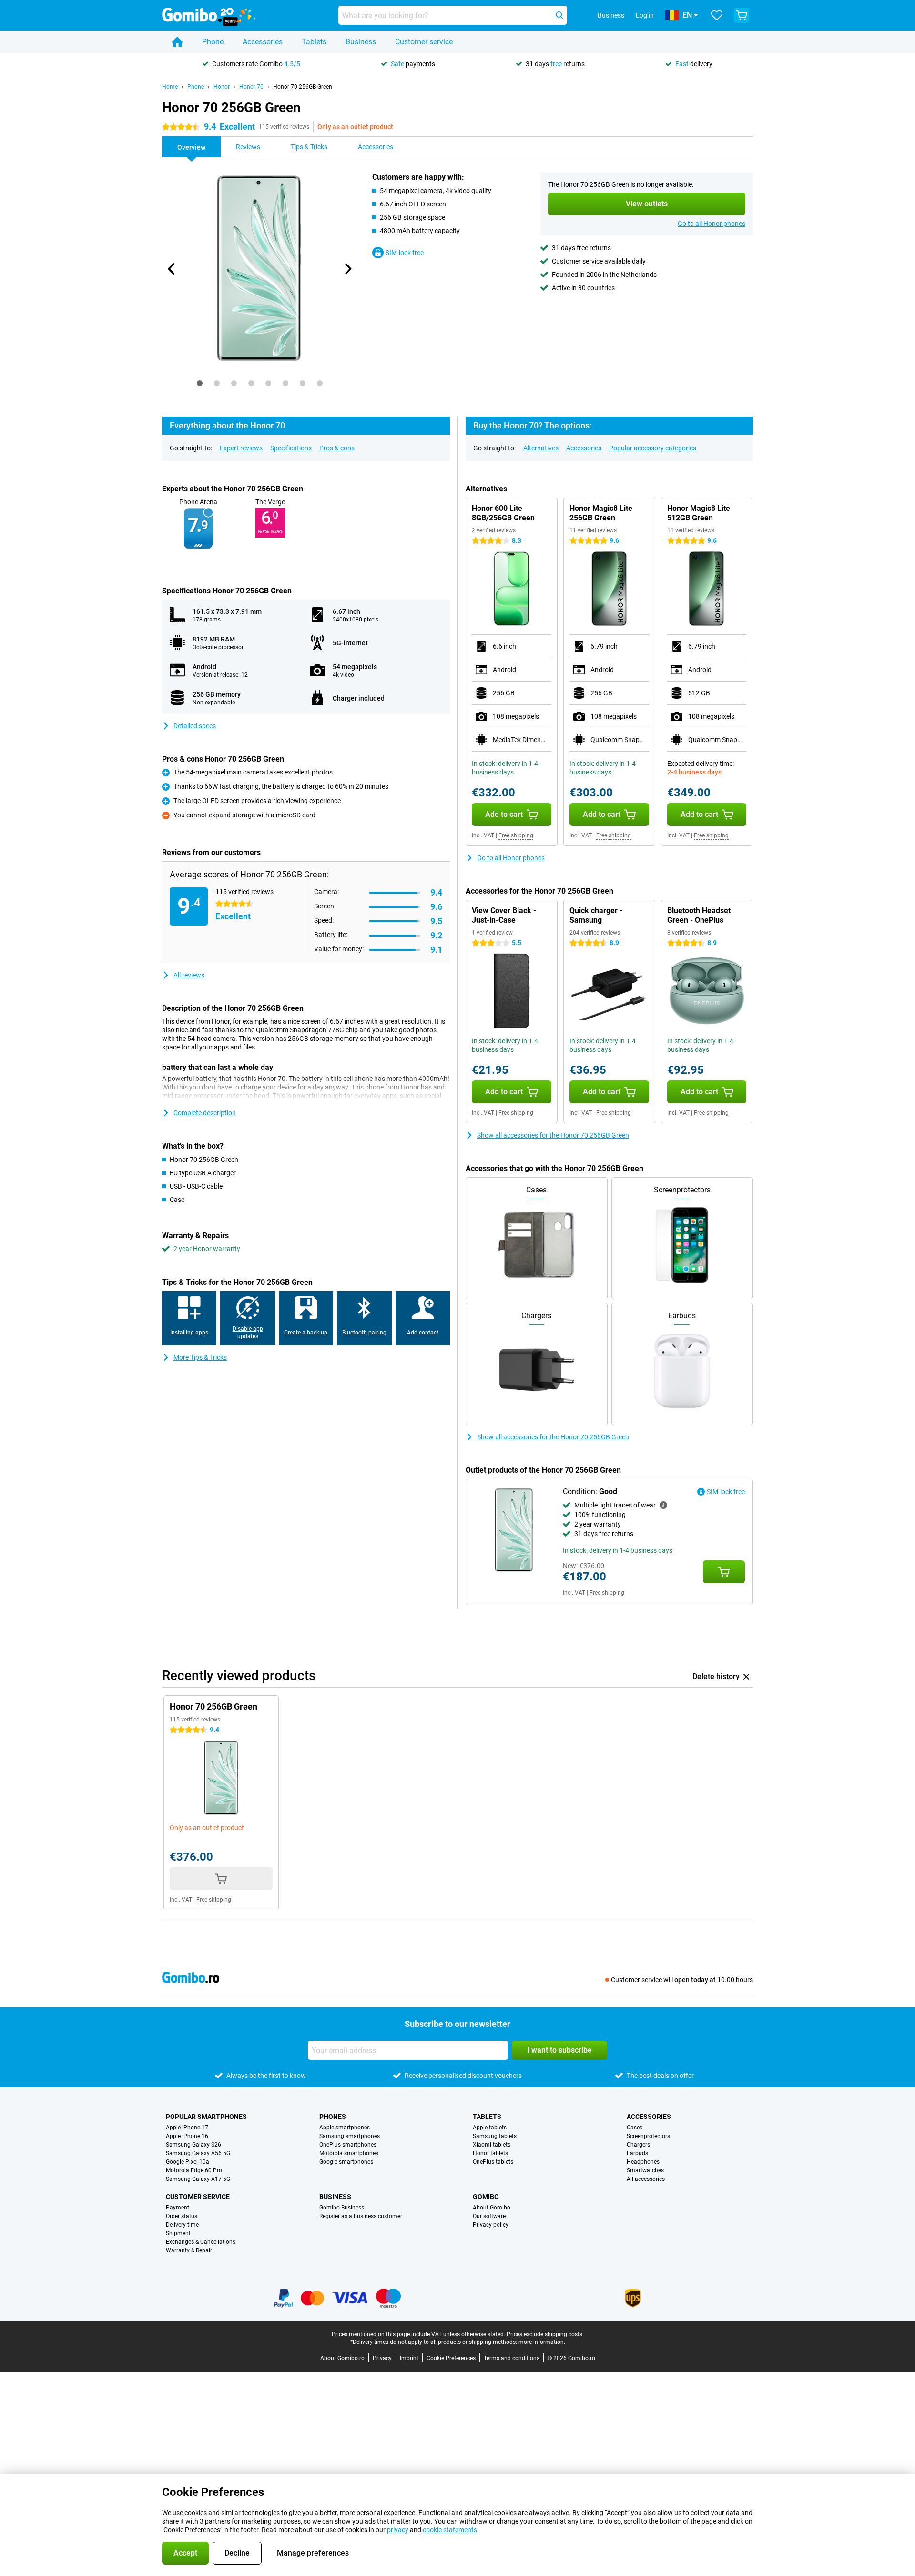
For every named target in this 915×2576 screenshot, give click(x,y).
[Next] (347, 269)
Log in (645, 15)
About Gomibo (492, 2208)
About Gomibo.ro (342, 2358)
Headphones (643, 2162)
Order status (182, 2216)
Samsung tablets (495, 2136)
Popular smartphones (206, 2117)
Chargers (638, 2145)
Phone (213, 42)
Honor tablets (490, 2153)
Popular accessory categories (653, 448)
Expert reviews (241, 448)
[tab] (200, 383)
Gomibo (486, 2197)
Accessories (263, 42)
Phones (333, 2117)
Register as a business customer (361, 2216)
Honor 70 (251, 87)
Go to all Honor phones (712, 224)
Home (170, 87)
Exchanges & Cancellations (201, 2242)
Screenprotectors (648, 2136)
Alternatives (541, 448)
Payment (178, 2208)
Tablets (314, 42)
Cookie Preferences (451, 2358)
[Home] (177, 42)
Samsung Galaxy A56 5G (198, 2153)
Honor (222, 87)
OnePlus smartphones (348, 2145)
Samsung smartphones (350, 2136)
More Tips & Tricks (200, 1357)
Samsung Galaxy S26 (193, 2145)
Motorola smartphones (349, 2153)
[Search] (559, 15)
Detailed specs (195, 726)
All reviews (189, 975)
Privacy (382, 2358)
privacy (398, 2530)
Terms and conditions (512, 2358)
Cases (635, 2128)
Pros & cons (337, 448)
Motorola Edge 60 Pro (194, 2170)
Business (361, 42)
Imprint (409, 2358)
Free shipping (516, 835)
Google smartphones (346, 2162)
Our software (489, 2216)
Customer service (424, 42)
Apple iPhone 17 (187, 2128)
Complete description (205, 1113)
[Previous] (172, 269)
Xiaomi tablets (492, 2145)
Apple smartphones (345, 2128)
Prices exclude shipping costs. (545, 2334)
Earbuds (637, 2153)
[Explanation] (663, 1505)
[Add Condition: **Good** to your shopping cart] (724, 1572)
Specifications (291, 448)
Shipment (178, 2233)
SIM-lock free (405, 253)
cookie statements (450, 2530)
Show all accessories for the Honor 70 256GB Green (553, 1135)
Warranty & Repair (189, 2250)
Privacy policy (491, 2225)
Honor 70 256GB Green (303, 87)
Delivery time (182, 2225)
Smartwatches (645, 2170)
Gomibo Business (342, 2208)
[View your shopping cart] (742, 15)
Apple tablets (490, 2128)
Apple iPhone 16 (187, 2136)
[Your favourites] (717, 15)
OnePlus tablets (493, 2162)
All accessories (646, 2179)
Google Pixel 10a (188, 2162)
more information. (542, 2342)
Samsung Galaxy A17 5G (198, 2179)
